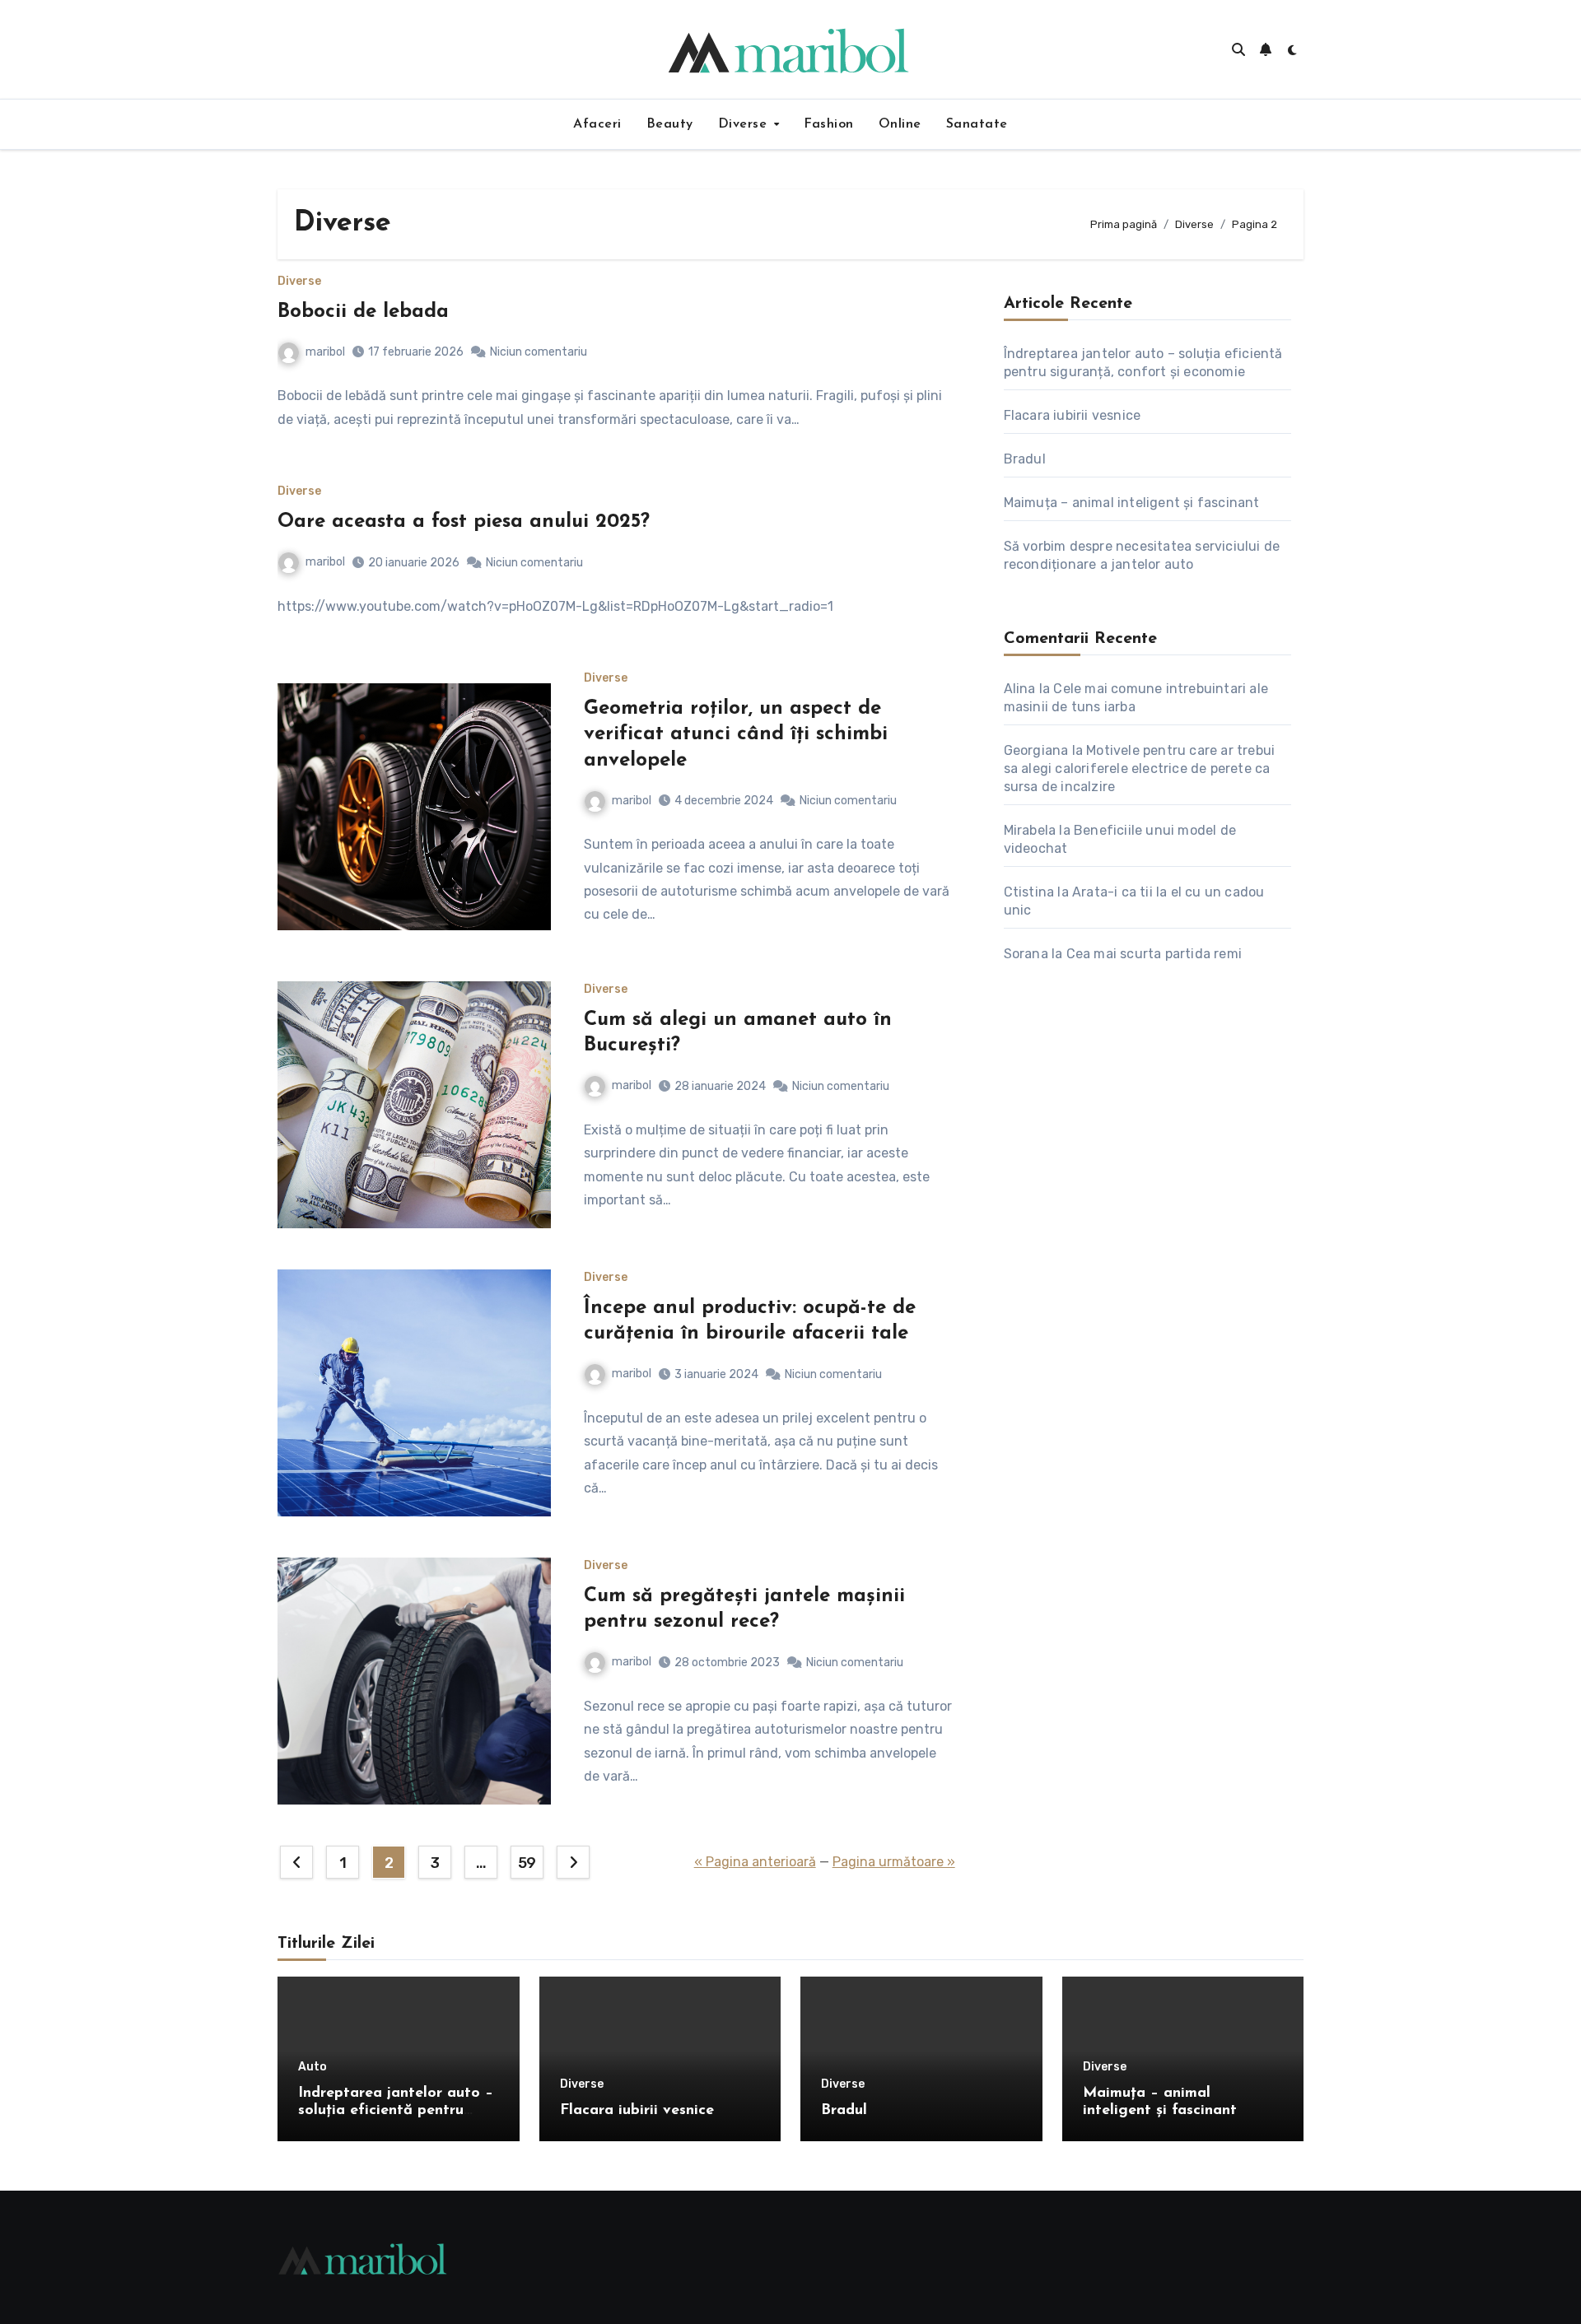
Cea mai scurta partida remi (1154, 954)
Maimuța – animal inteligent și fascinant (1132, 503)
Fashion (829, 124)
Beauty (670, 124)
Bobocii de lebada (363, 312)
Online (900, 124)
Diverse (745, 124)
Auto (312, 2067)
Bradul (1025, 459)
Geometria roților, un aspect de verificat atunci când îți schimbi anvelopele (736, 734)
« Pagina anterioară (755, 1862)
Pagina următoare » (894, 1862)
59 (527, 1863)
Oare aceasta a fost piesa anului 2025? (464, 522)
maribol (325, 352)
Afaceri (597, 124)
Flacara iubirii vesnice (1073, 415)
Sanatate (977, 124)
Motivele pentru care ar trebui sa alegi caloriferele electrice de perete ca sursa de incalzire (1140, 768)
